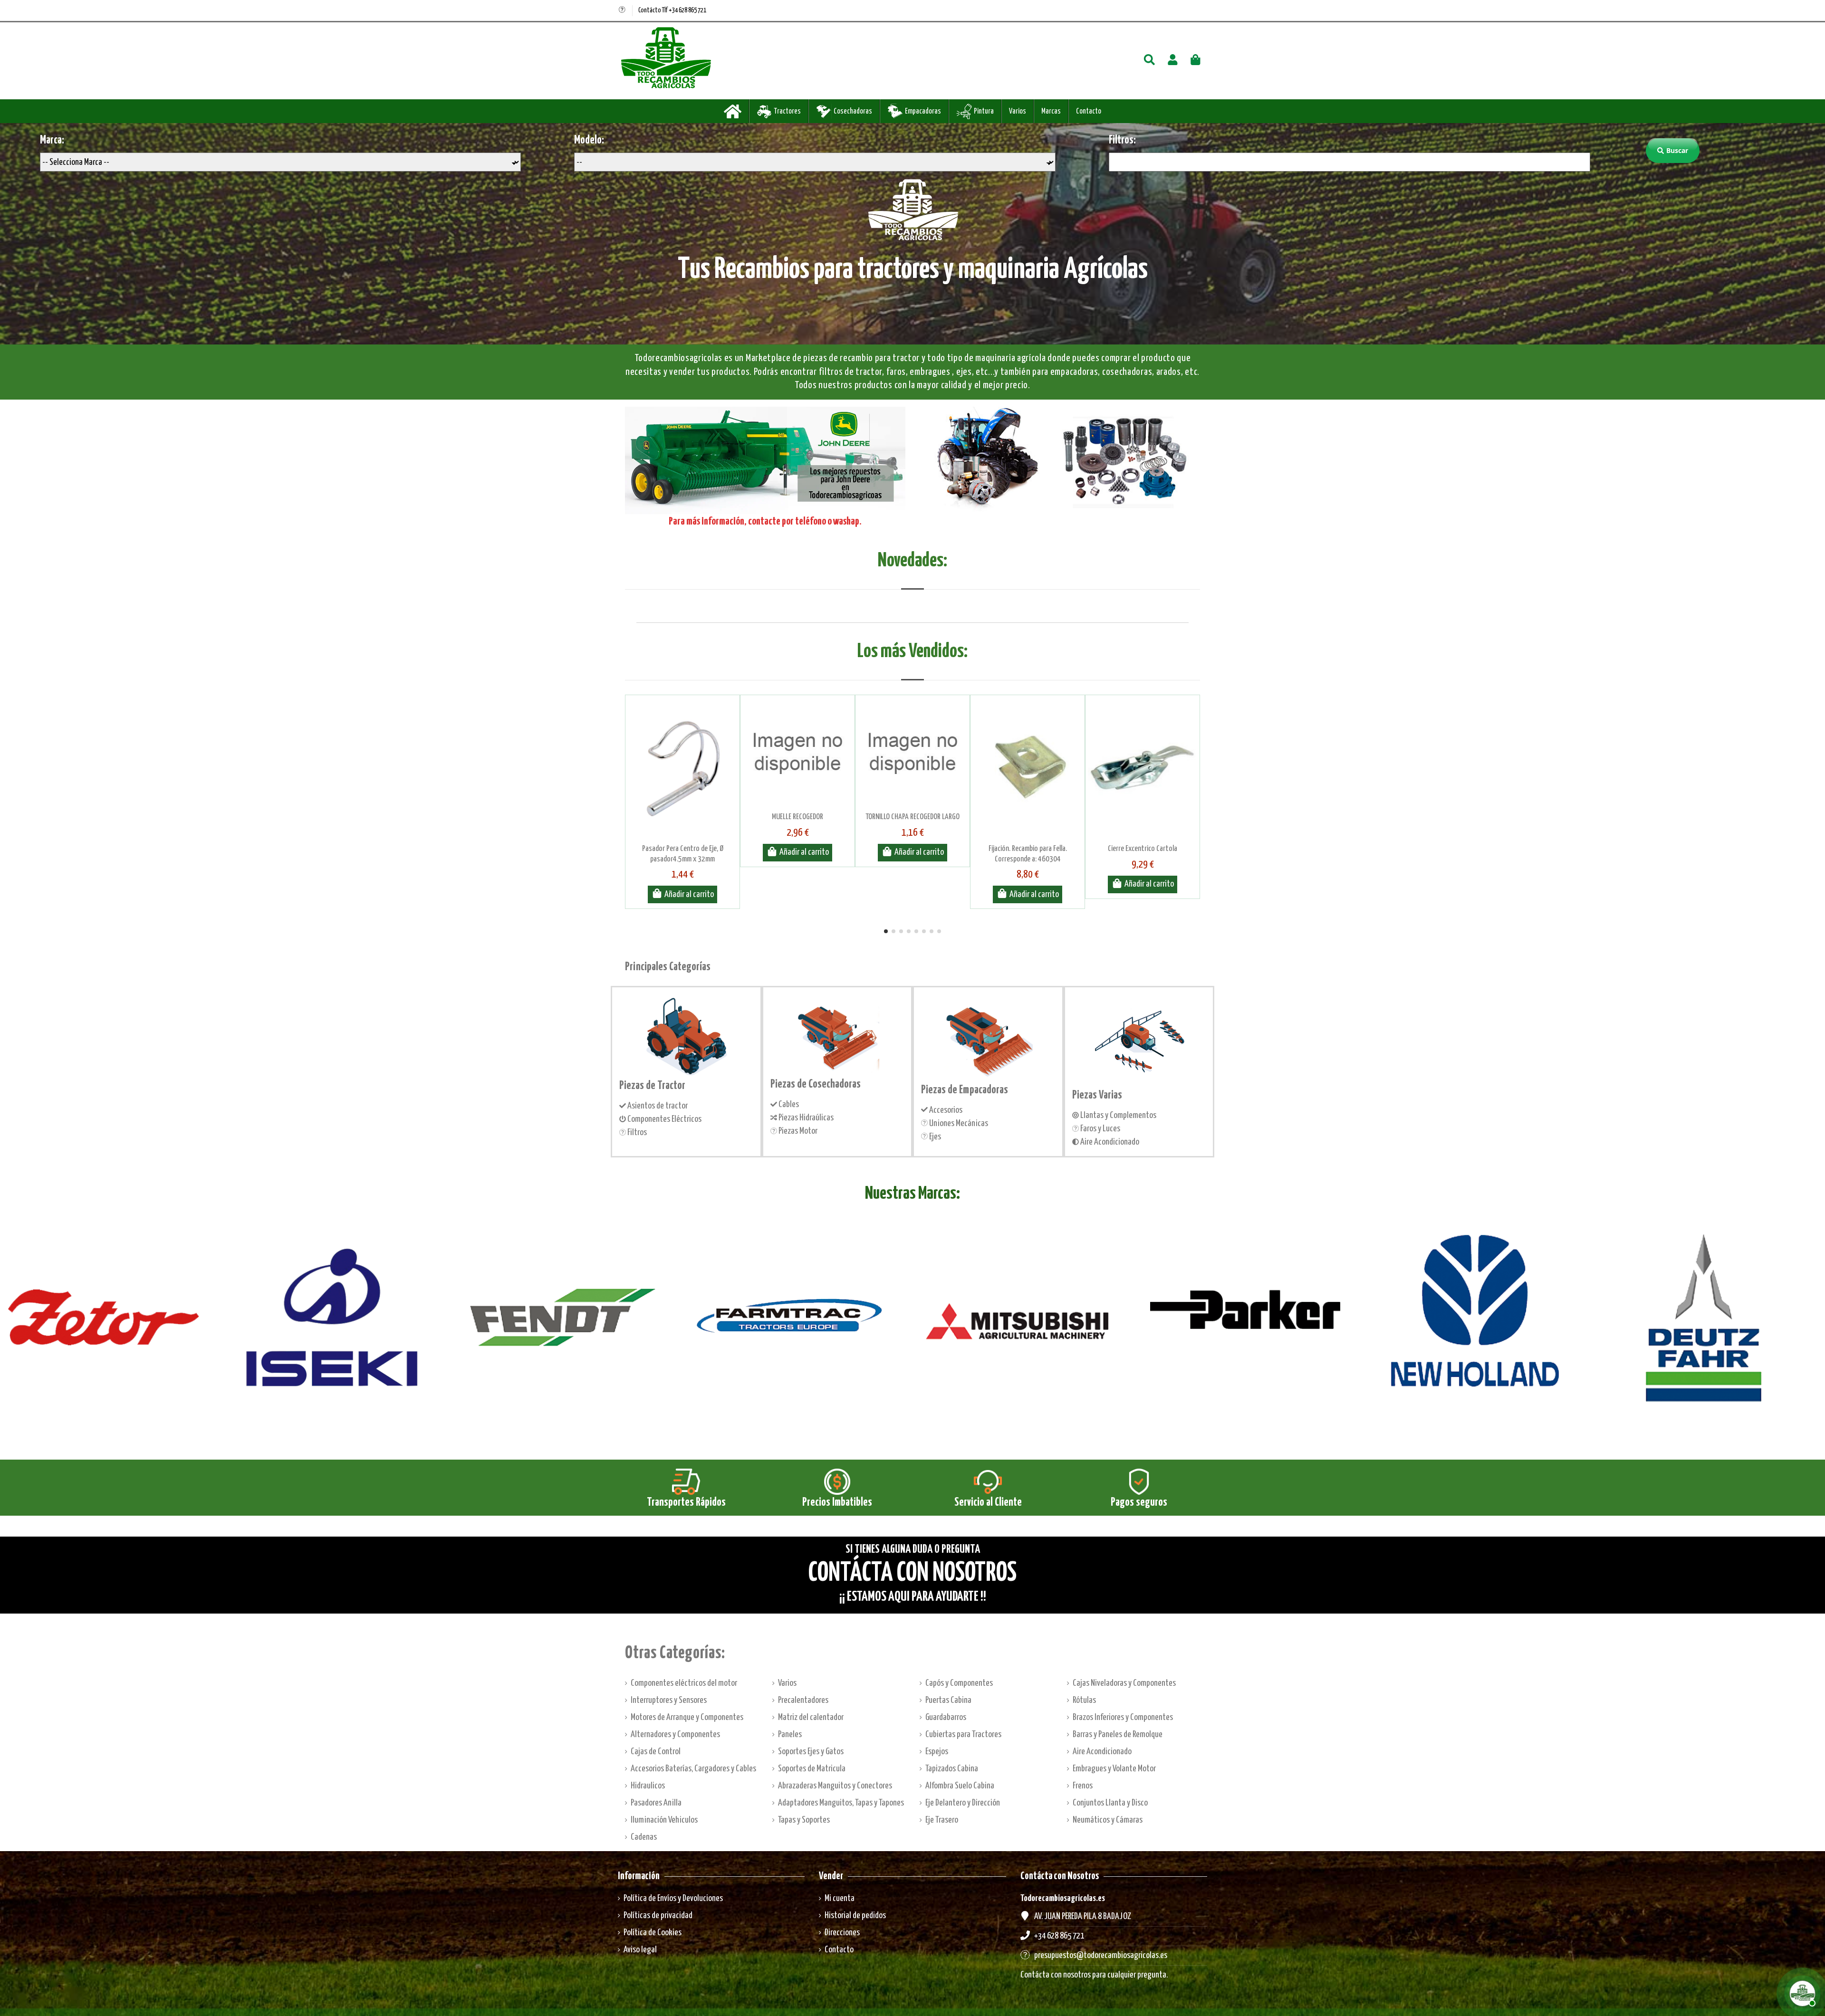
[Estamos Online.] (1801, 1992)
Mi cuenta (840, 1898)
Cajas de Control (656, 1752)
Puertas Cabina (948, 1700)
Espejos (937, 1752)
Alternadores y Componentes (675, 1734)
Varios (787, 1683)
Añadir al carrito (689, 894)
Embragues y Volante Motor (1114, 1769)
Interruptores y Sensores (669, 1700)
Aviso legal (640, 1950)
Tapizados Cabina (952, 1769)
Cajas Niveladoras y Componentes (1124, 1683)
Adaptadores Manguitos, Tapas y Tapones (841, 1803)
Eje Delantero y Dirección (963, 1803)
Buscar (1677, 150)
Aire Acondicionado (1102, 1752)
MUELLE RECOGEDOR (797, 817)
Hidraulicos (648, 1786)
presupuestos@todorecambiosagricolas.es (1101, 1955)
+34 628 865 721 (1059, 1936)
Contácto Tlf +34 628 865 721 (672, 10)
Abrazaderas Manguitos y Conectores (835, 1786)
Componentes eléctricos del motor (684, 1683)
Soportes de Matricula (812, 1769)
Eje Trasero (942, 1820)
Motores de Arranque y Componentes (687, 1717)
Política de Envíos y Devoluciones (673, 1898)
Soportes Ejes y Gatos (811, 1752)
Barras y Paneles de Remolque (1118, 1734)
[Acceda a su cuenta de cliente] (1173, 61)
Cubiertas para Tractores (963, 1734)
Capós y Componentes (959, 1683)
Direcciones (842, 1933)
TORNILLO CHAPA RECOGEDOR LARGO (912, 817)
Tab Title (912, 578)
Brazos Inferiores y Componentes (1123, 1717)
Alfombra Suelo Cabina (960, 1786)
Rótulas (1084, 1700)
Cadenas (644, 1837)
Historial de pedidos (855, 1916)
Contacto (839, 1950)
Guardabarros (946, 1717)
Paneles (790, 1734)
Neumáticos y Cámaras (1108, 1820)
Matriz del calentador (811, 1717)
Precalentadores (803, 1700)
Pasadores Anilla (656, 1803)
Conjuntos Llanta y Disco (1110, 1803)
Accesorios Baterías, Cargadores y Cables (693, 1769)
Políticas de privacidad (658, 1916)
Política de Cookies (653, 1933)
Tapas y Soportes (804, 1820)
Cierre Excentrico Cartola (1143, 849)
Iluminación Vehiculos (664, 1820)
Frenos (1083, 1786)
